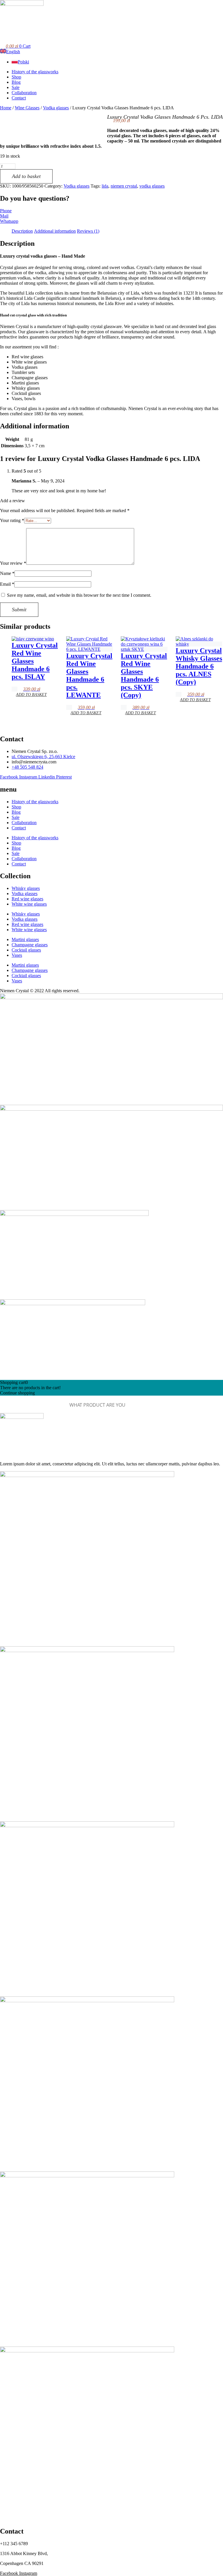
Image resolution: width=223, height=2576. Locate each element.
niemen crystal (124, 186)
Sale (16, 817)
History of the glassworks (35, 802)
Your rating (12, 520)
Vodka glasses (56, 108)
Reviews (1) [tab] (88, 231)
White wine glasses (29, 904)
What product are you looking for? (32, 1405)
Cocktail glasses (26, 950)
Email (7, 584)
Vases (17, 955)
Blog (16, 812)
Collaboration (24, 823)
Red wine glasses (27, 899)
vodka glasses (152, 186)
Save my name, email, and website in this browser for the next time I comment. (79, 595)
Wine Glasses (27, 108)
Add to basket (26, 176)
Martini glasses (25, 939)
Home (6, 108)
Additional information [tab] (55, 231)
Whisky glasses (26, 888)
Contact (19, 828)
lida (105, 186)
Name (7, 573)
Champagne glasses (30, 945)
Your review (13, 563)
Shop (16, 807)
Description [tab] (22, 231)
